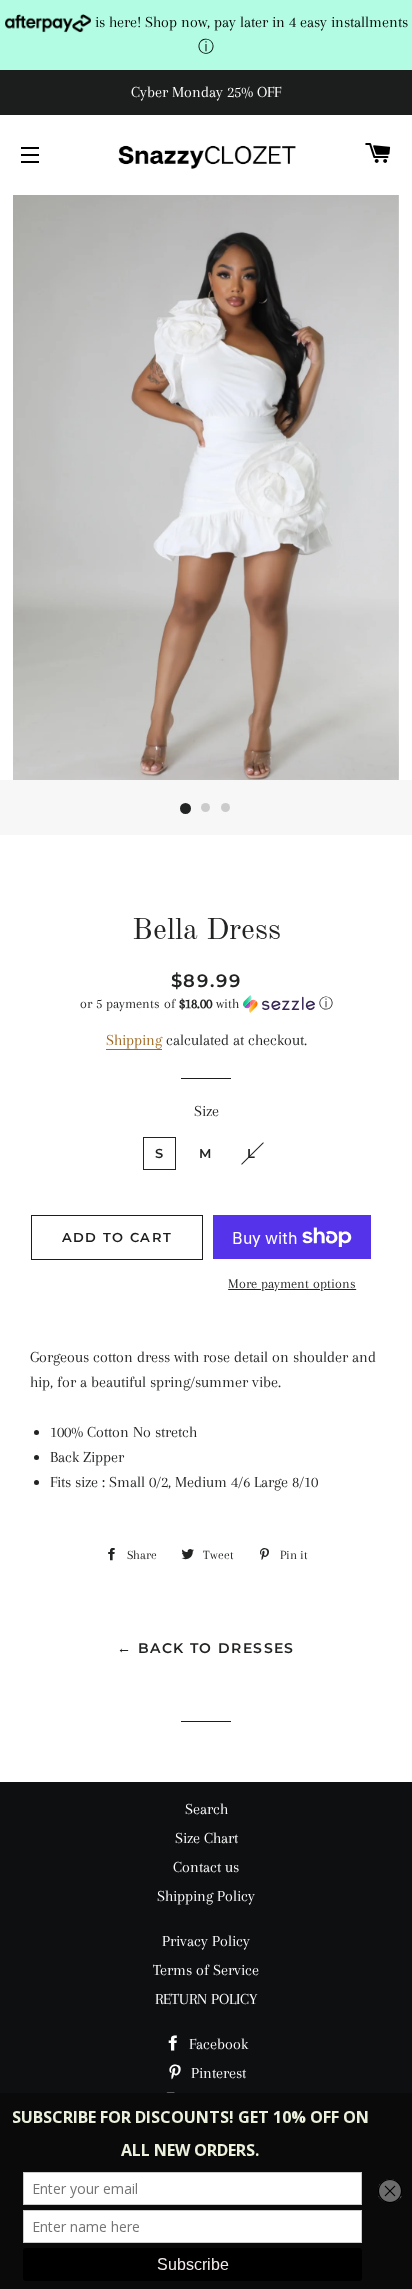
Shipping (134, 1040)
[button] (206, 1004)
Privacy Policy (206, 1941)
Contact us (206, 1867)
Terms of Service (206, 1970)
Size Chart (206, 1838)
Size (206, 1111)
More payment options (292, 1283)
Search (206, 1809)
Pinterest (216, 2073)
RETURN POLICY (206, 1999)
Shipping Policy (206, 1896)
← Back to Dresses (206, 1648)
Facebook (216, 2044)
